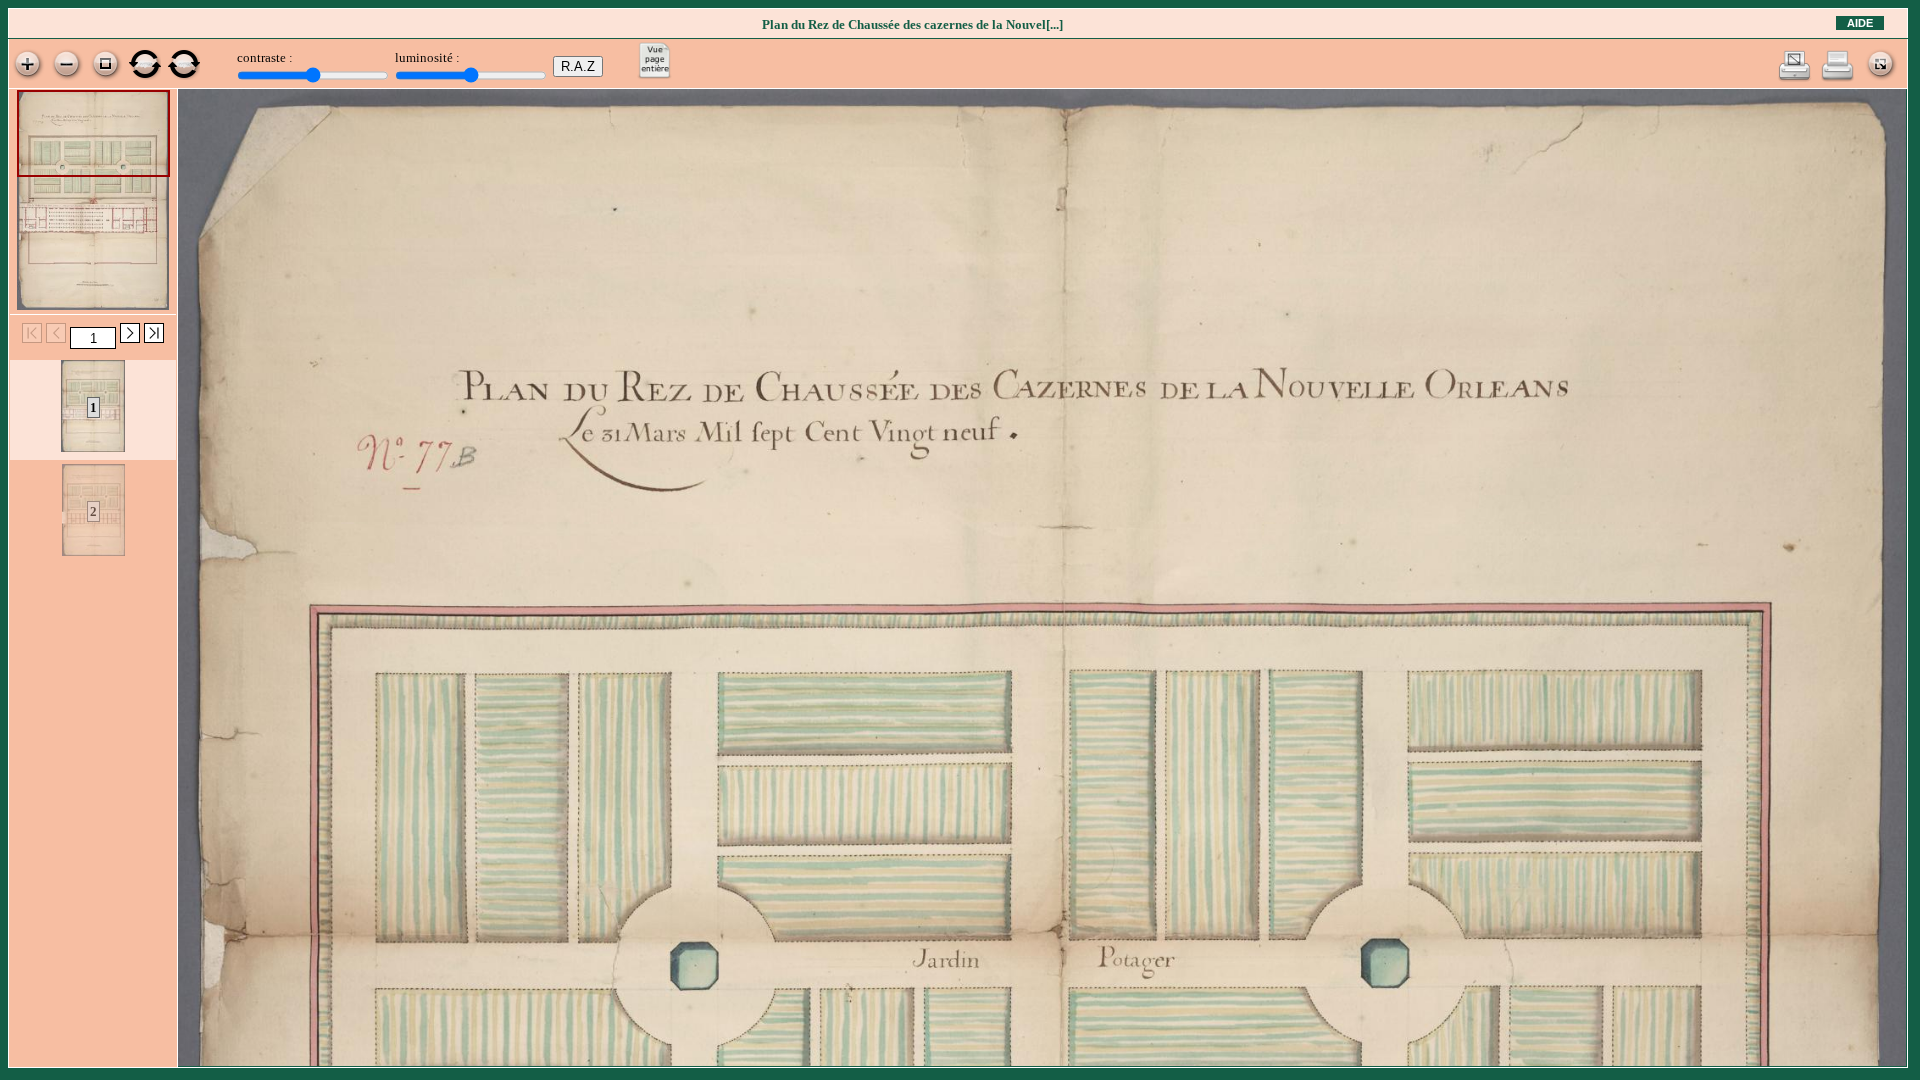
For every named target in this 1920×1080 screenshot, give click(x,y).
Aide (1860, 23)
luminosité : (427, 57)
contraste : (265, 57)
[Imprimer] (1837, 77)
